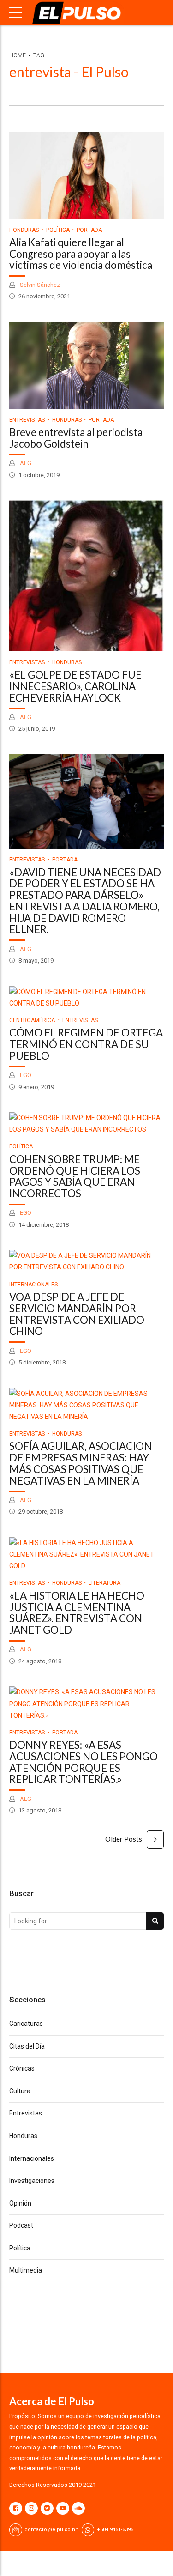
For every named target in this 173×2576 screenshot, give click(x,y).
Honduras (24, 230)
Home (18, 55)
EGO (25, 1075)
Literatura (104, 1583)
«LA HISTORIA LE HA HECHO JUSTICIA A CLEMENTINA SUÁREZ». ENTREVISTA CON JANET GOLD (77, 1613)
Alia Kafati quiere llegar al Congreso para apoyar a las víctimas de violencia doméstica (81, 254)
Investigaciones (32, 2181)
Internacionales (33, 1285)
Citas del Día (27, 2046)
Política (58, 230)
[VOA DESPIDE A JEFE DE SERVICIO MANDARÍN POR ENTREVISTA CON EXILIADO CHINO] (86, 1261)
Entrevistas (27, 420)
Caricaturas (26, 2024)
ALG (25, 463)
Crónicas (22, 2068)
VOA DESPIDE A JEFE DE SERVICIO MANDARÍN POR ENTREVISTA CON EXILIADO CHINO (77, 1314)
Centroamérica (32, 1020)
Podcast (21, 2225)
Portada (89, 230)
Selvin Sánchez (39, 285)
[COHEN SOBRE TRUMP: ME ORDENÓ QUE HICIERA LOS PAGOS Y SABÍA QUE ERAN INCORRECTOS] (86, 1124)
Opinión (20, 2203)
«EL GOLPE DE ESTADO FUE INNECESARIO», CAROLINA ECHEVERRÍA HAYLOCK (75, 686)
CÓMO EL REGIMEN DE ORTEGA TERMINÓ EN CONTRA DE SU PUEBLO (86, 1044)
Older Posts (124, 1839)
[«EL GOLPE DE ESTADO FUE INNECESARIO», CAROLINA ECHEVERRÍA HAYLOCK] (86, 576)
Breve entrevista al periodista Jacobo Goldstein (76, 438)
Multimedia (26, 2270)
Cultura (20, 2091)
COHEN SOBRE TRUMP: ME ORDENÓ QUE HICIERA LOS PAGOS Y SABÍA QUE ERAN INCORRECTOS (75, 1176)
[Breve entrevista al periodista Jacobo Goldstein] (86, 365)
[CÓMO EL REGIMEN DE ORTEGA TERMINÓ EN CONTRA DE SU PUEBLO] (86, 998)
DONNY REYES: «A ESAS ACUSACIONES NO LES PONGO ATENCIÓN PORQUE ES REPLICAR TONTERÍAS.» (84, 1762)
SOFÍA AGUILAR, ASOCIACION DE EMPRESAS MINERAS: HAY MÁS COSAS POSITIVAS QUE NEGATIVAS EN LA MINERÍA (81, 1463)
